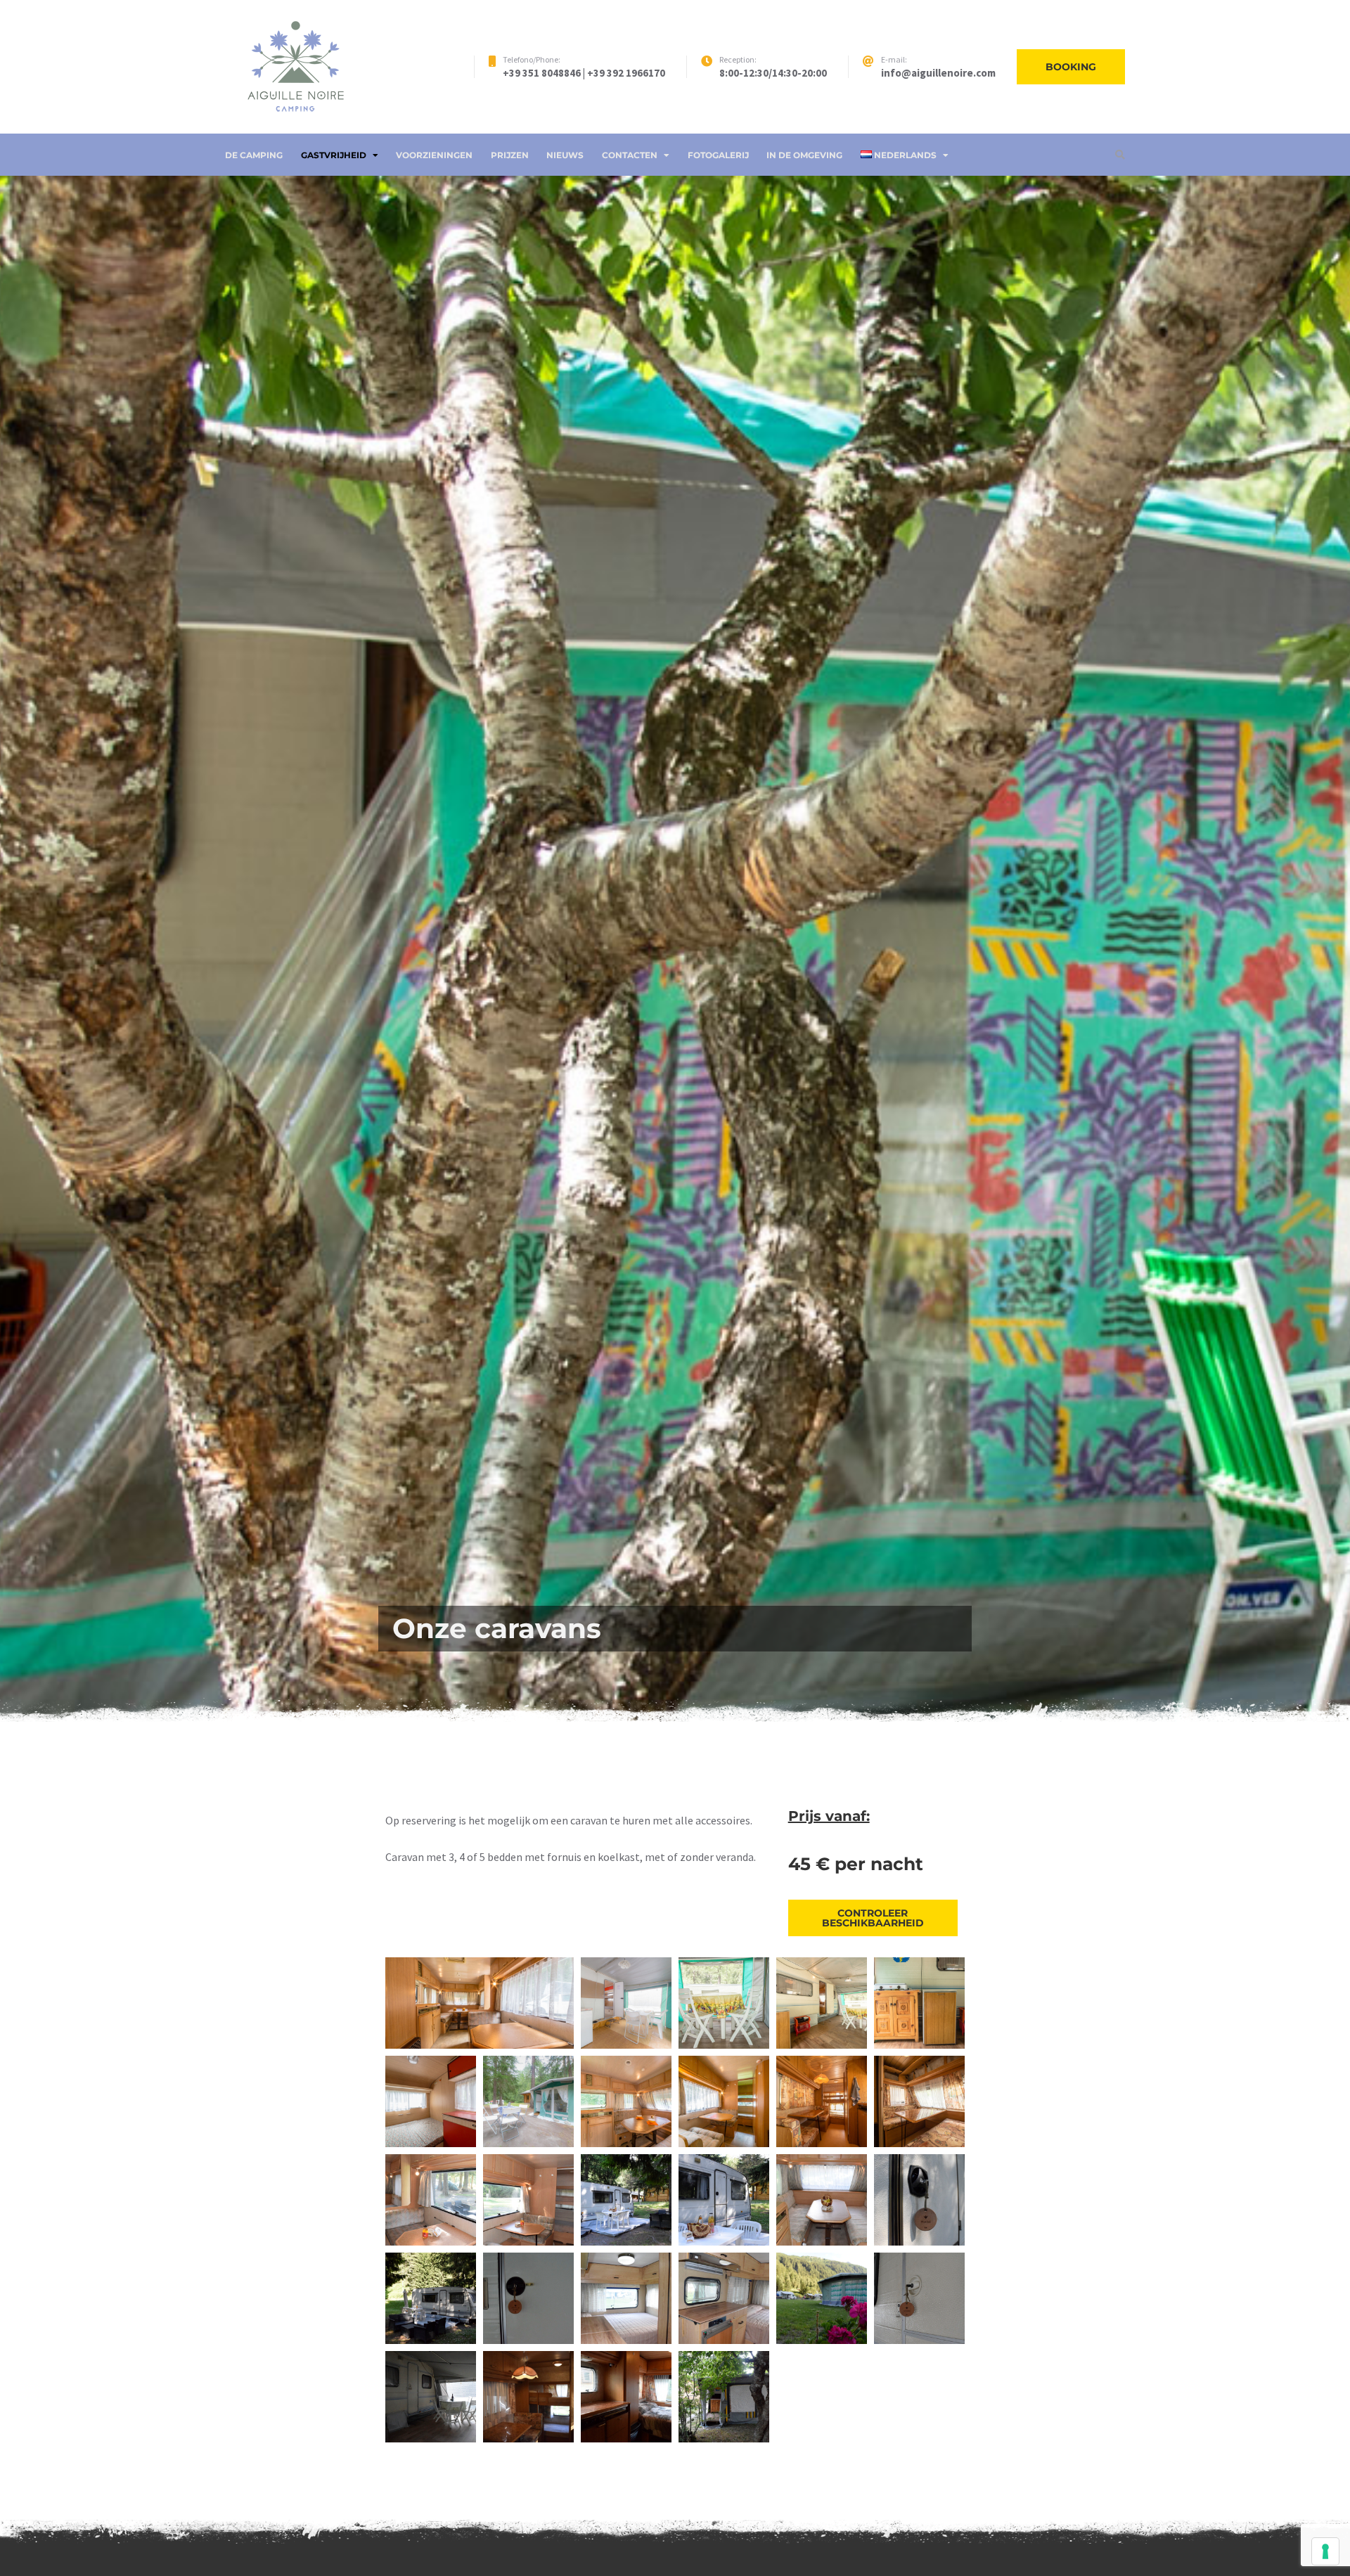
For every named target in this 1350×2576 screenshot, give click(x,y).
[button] (480, 2003)
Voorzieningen (434, 155)
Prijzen (510, 155)
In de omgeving (804, 155)
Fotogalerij (718, 155)
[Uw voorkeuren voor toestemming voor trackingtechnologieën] (1325, 2551)
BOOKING (1071, 67)
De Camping (254, 155)
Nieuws (565, 155)
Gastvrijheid (334, 155)
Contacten (630, 155)
